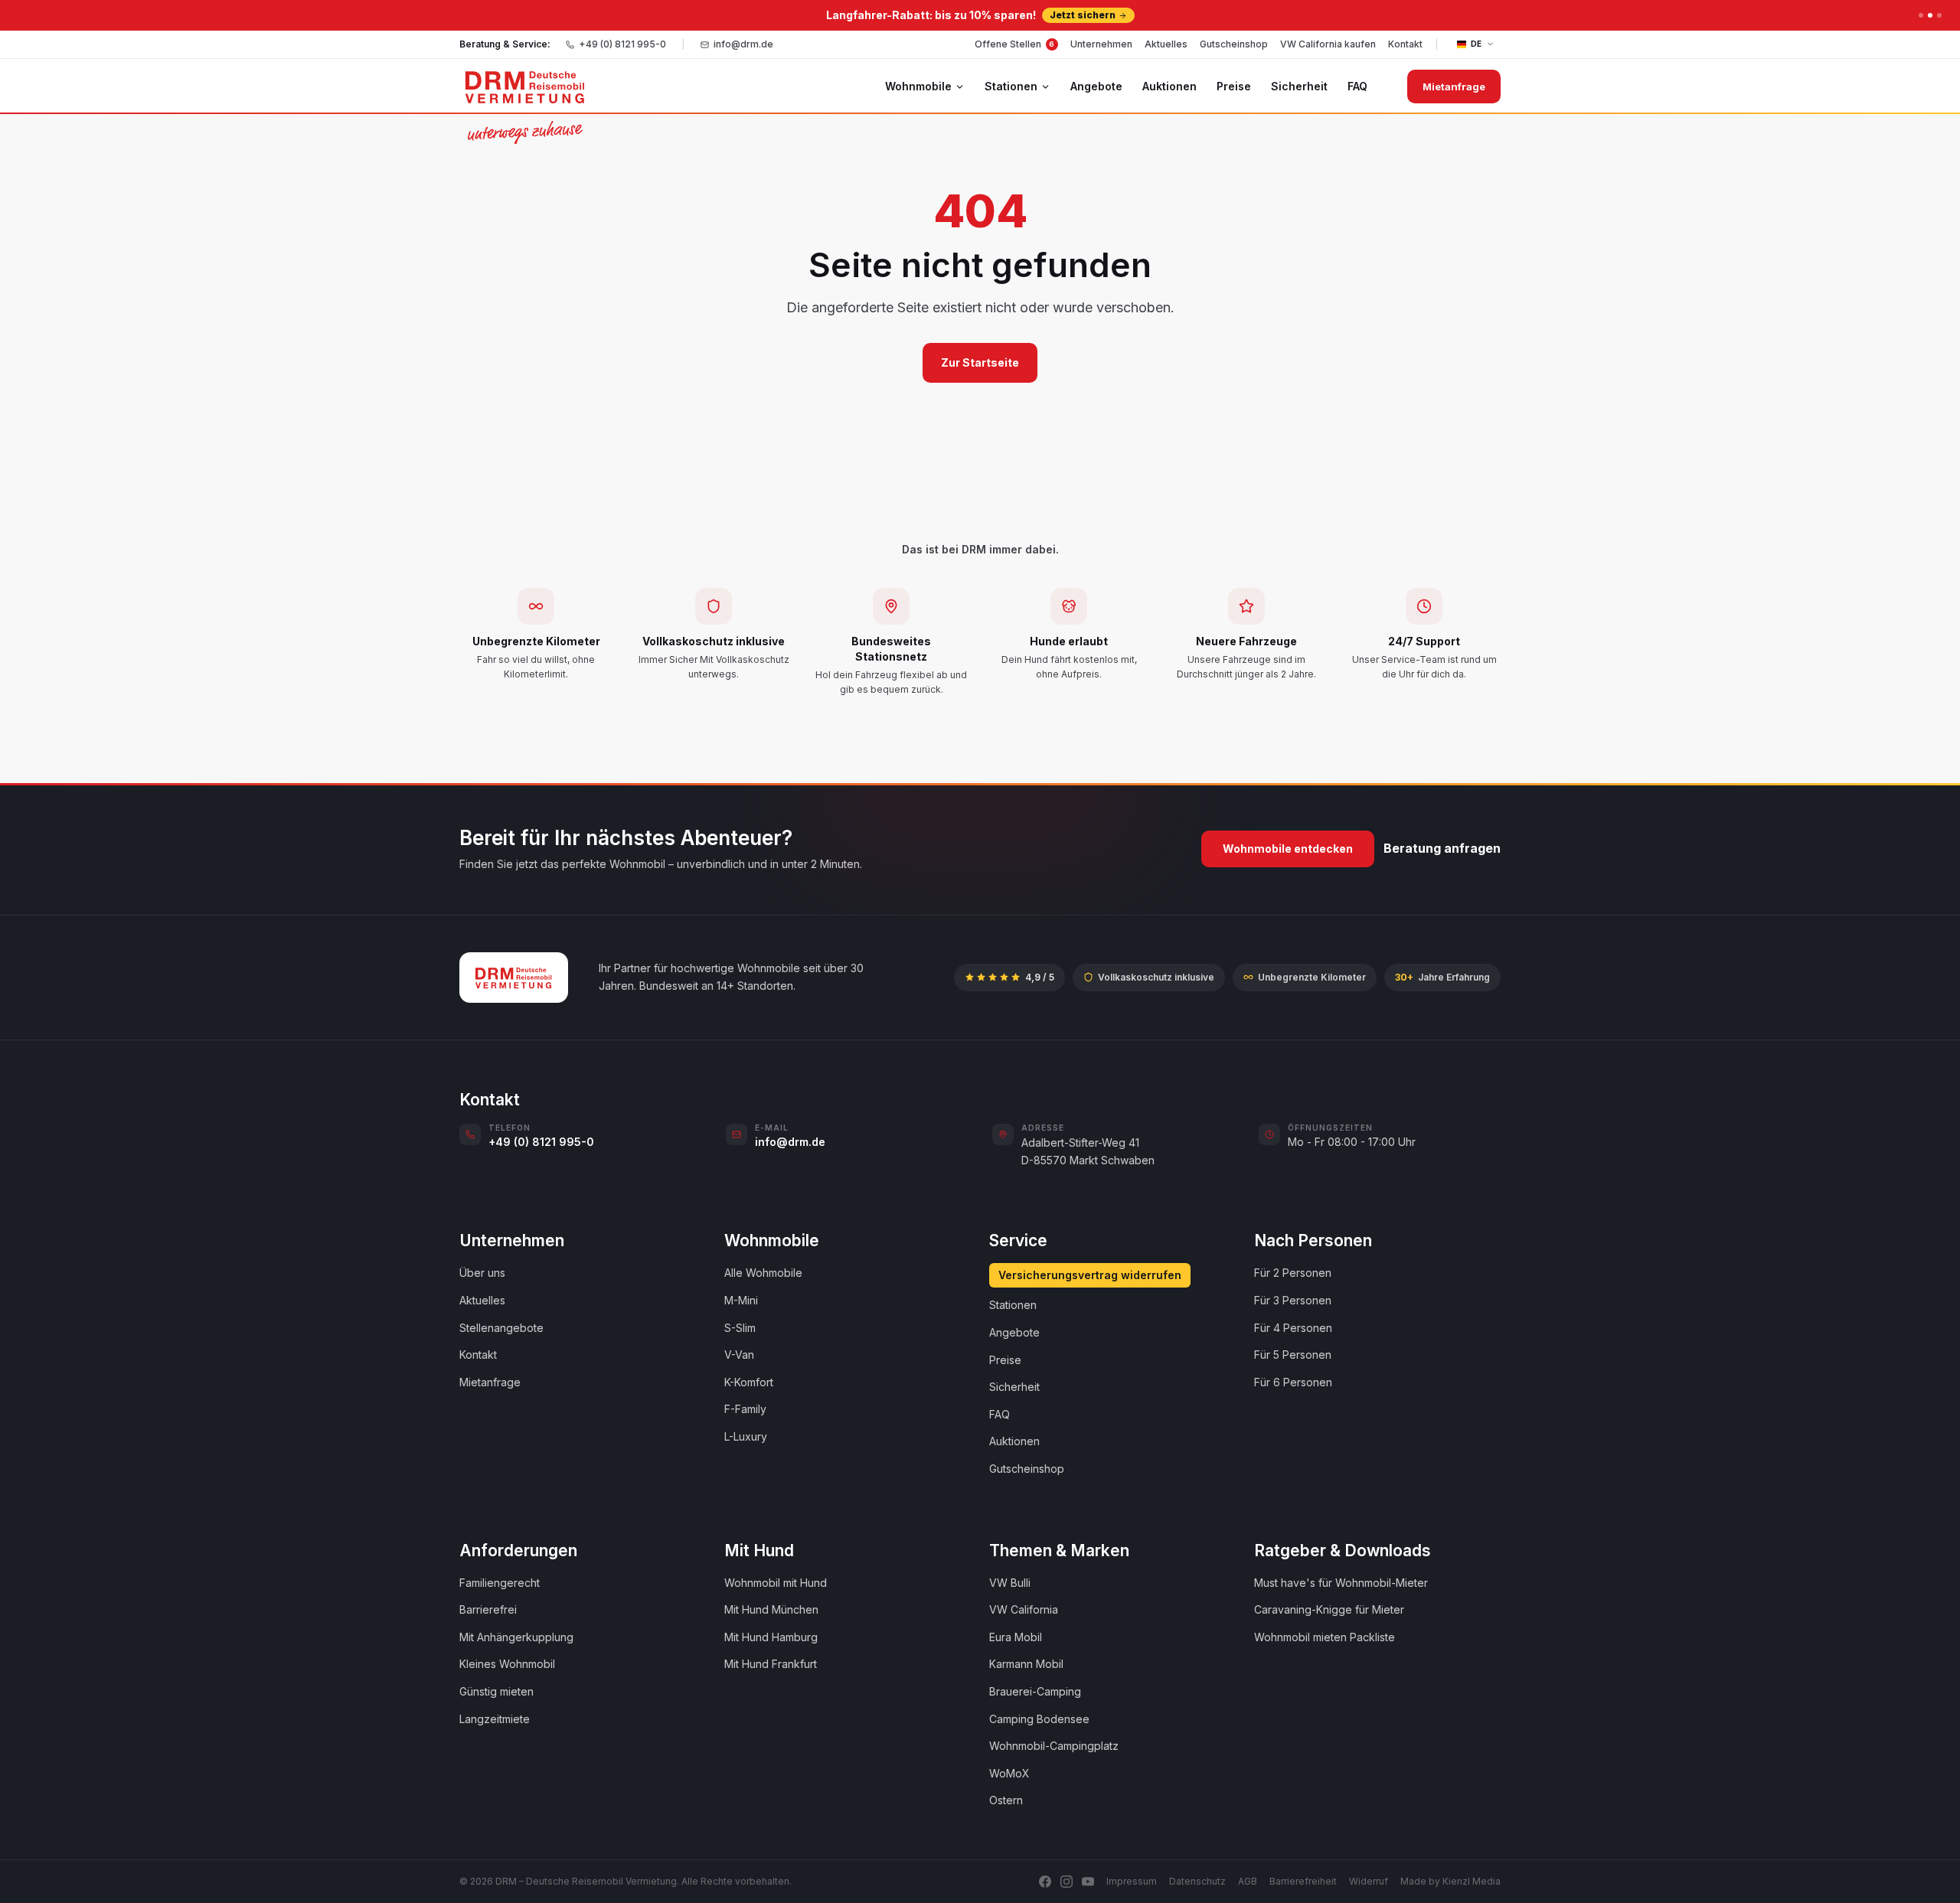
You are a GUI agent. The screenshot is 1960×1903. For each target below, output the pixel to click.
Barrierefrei (488, 1609)
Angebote (1096, 86)
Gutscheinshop (1234, 44)
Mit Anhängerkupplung (516, 1637)
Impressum (1132, 1881)
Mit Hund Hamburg (771, 1637)
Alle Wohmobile (763, 1273)
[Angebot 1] (1921, 15)
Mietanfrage (1454, 86)
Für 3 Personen (1293, 1300)
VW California (1024, 1609)
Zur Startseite (980, 362)
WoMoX (1009, 1773)
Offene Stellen (1015, 44)
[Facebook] (1045, 1882)
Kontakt (1405, 44)
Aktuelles (1166, 44)
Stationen (1011, 86)
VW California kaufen (1328, 44)
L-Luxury (746, 1436)
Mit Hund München (771, 1609)
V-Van (739, 1355)
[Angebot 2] (1930, 15)
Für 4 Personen (1293, 1328)
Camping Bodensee (1039, 1719)
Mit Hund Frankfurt (771, 1664)
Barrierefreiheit (1303, 1881)
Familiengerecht (500, 1583)
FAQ (1357, 86)
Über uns (482, 1273)
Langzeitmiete (495, 1719)
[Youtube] (1088, 1882)
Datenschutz (1197, 1881)
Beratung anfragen (1442, 848)
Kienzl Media (1472, 1881)
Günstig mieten (497, 1691)
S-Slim (740, 1328)
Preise (1234, 86)
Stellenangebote (501, 1328)
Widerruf (1369, 1881)
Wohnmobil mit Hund (776, 1583)
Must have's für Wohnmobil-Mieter (1341, 1583)
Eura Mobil (1016, 1637)
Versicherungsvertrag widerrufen (1090, 1275)
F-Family (745, 1409)
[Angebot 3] (1939, 15)
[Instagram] (1067, 1882)
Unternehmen (1101, 44)
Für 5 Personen (1293, 1355)
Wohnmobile (918, 86)
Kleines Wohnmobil (507, 1664)
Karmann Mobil (1026, 1664)
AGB (1248, 1881)
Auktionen (1169, 86)
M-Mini (741, 1300)
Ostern (1006, 1800)
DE (1477, 44)
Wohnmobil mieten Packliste (1325, 1637)
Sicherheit (1299, 86)
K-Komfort (749, 1382)
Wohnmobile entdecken (1288, 849)
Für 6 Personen (1293, 1382)
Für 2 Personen (1293, 1273)
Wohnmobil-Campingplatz (1054, 1746)
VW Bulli (1010, 1583)
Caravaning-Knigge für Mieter (1329, 1609)
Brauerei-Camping (1035, 1691)
